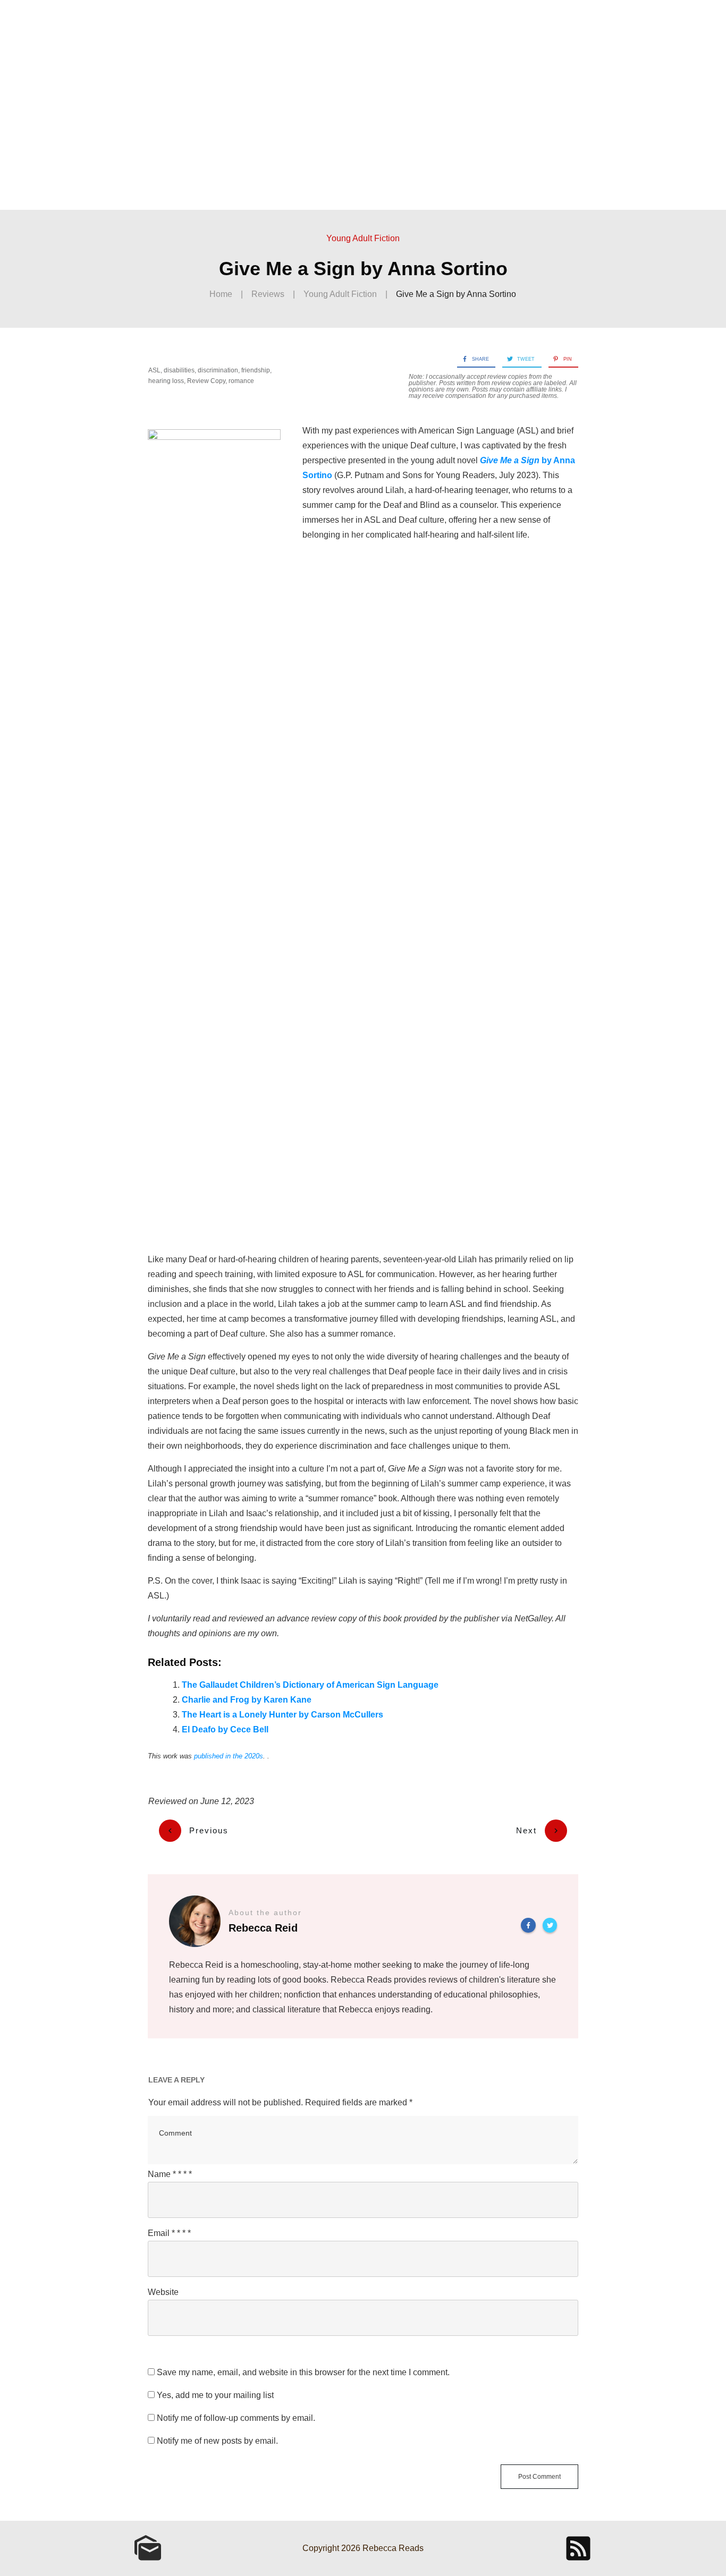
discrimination (218, 370)
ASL (154, 370)
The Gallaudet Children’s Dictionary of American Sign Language (310, 1685)
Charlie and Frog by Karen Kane (247, 1700)
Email (169, 2233)
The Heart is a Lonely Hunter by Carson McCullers (282, 1715)
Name (170, 2174)
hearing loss (166, 381)
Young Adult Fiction (363, 238)
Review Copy (206, 381)
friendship (256, 370)
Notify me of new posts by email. (217, 2441)
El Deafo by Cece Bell (225, 1729)
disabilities (179, 370)
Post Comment (539, 2477)
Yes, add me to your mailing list (214, 2395)
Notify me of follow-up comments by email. (236, 2418)
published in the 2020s (229, 1756)
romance (241, 381)
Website (163, 2292)
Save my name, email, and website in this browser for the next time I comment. (303, 2372)
